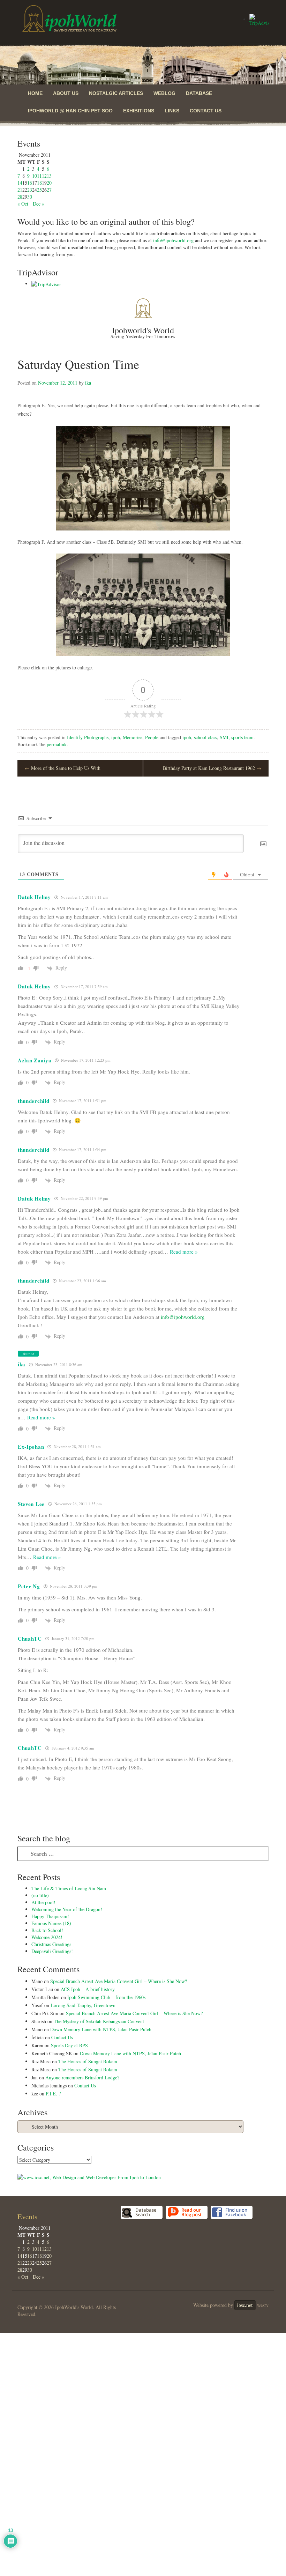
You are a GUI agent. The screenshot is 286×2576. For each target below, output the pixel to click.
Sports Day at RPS (69, 2045)
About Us (66, 93)
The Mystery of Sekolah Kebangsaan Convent (99, 2021)
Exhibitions (139, 111)
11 (39, 176)
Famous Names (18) (51, 1923)
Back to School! (47, 1930)
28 (20, 197)
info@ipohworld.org (173, 240)
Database (199, 93)
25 (39, 190)
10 (35, 176)
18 (39, 183)
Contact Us (206, 111)
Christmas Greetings (51, 1944)
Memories (133, 737)
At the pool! (43, 1902)
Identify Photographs (88, 737)
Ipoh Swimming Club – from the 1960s (106, 1997)
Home (35, 93)
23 (30, 190)
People (152, 737)
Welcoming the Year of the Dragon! (67, 1909)
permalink (57, 744)
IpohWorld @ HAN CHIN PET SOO (70, 111)
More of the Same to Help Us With (63, 768)
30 (30, 197)
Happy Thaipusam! (50, 1916)
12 (44, 176)
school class (205, 737)
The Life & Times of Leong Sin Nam (69, 1888)
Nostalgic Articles (116, 93)
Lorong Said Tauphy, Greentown (83, 2005)
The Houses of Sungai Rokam (88, 2061)
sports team (242, 737)
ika (88, 383)
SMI (224, 737)
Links (172, 111)
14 (20, 183)
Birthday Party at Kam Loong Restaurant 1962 (212, 768)
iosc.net (245, 2305)
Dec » (39, 204)
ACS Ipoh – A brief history (88, 1989)
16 (30, 183)
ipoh (116, 737)
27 (49, 190)
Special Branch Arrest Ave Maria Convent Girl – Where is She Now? (119, 1981)
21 (20, 190)
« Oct (23, 204)
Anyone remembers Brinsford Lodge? (82, 2077)
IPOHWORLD (69, 18)
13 (49, 176)
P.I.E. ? (53, 2094)
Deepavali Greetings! (52, 1951)
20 (49, 183)
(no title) (40, 1895)
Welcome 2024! (47, 1937)
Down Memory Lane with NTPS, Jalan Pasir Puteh (101, 2029)
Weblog (164, 93)
